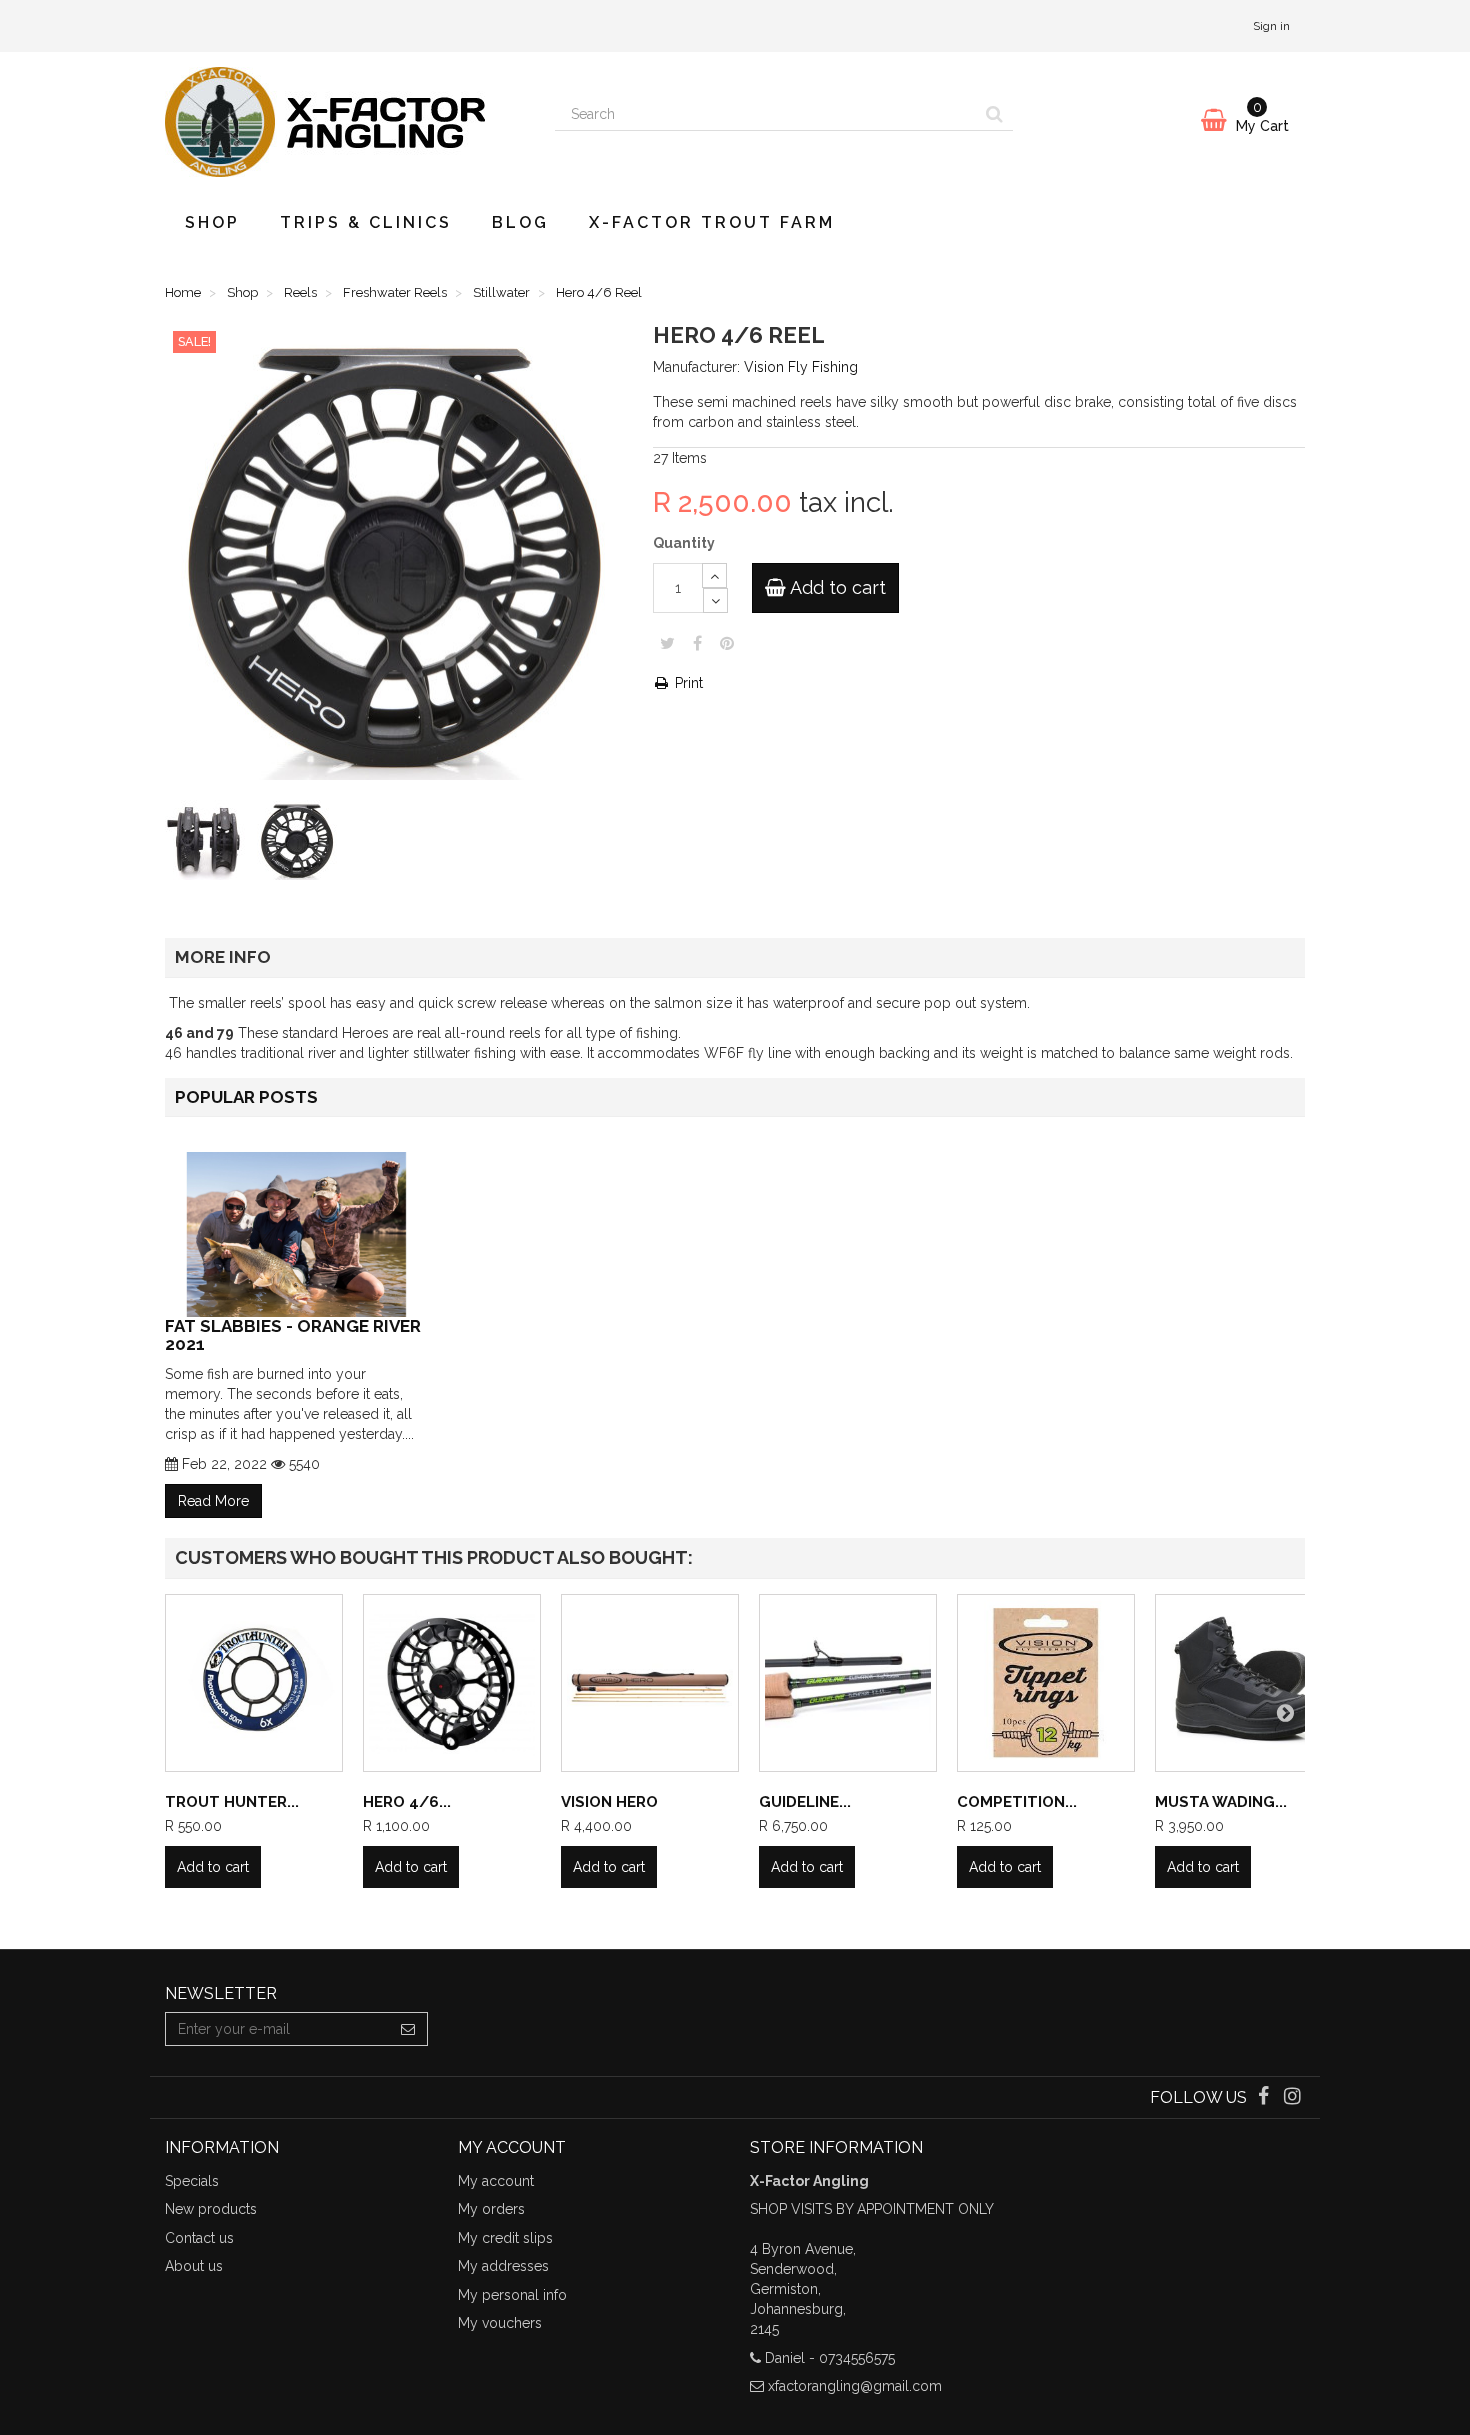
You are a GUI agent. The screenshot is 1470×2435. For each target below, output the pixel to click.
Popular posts (246, 1097)
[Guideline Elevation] (848, 1683)
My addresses (503, 2266)
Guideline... (805, 1802)
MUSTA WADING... (1221, 1802)
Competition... (1017, 1802)
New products (211, 2209)
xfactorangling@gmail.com (855, 2386)
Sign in (1271, 26)
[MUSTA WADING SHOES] (1244, 1683)
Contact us (199, 2238)
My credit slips (505, 2238)
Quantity (684, 543)
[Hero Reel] (209, 844)
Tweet (667, 643)
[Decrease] (715, 600)
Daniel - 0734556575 (830, 2358)
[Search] (994, 114)
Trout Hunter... (232, 1802)
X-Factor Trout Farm (712, 222)
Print (687, 683)
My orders (491, 2209)
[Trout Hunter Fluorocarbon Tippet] (254, 1683)
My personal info (512, 2295)
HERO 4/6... (407, 1802)
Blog (520, 222)
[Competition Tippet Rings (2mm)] (1046, 1683)
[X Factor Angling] (345, 122)
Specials (192, 2181)
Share (697, 643)
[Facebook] (1265, 2098)
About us (194, 2266)
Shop (212, 222)
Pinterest (727, 643)
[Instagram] (1292, 2098)
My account (496, 2181)
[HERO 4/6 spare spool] (452, 1683)
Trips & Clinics (366, 222)
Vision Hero (609, 1802)
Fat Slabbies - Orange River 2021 (293, 1335)
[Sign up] (408, 2029)
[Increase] (714, 575)
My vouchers (500, 2323)
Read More (213, 1501)
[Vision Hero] (650, 1683)
